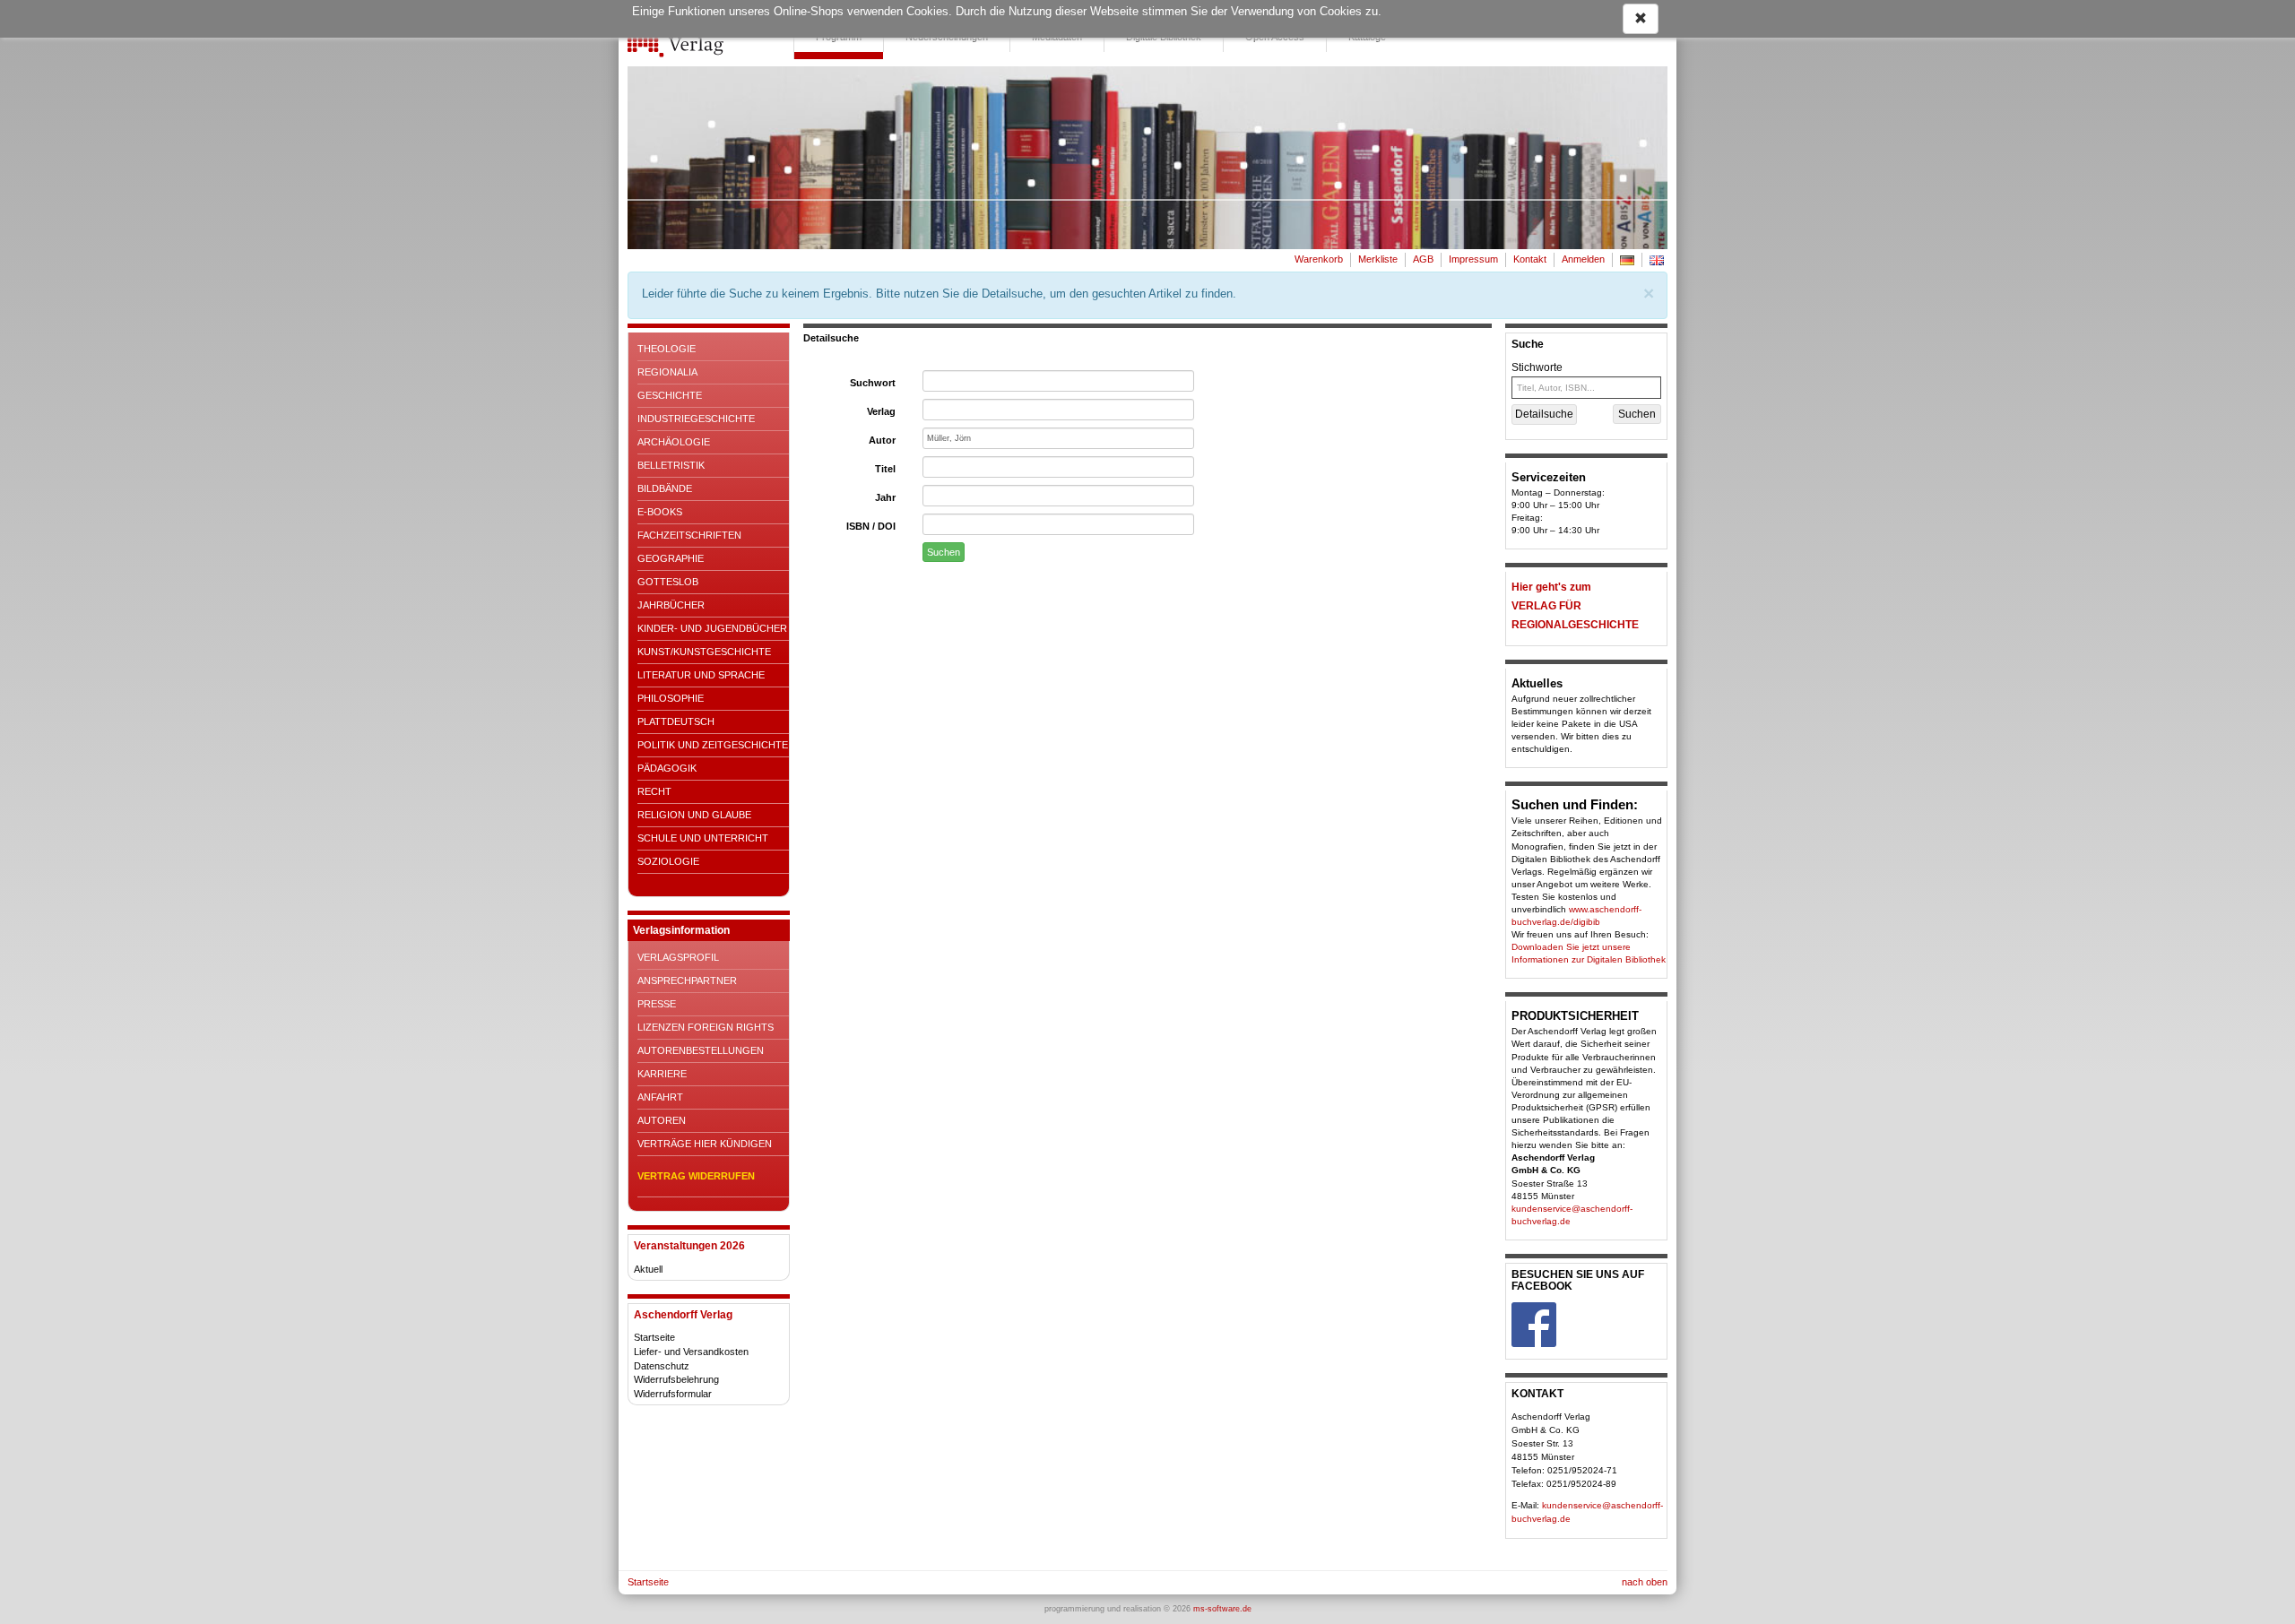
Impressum (1473, 259)
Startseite (654, 1337)
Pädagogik (667, 768)
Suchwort (873, 383)
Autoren (662, 1120)
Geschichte (670, 395)
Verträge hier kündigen (705, 1144)
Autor (882, 440)
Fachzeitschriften (689, 535)
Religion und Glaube (694, 815)
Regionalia (667, 372)
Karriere (662, 1074)
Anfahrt (660, 1097)
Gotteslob (668, 582)
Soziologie (668, 861)
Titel (885, 469)
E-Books (660, 512)
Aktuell (648, 1269)
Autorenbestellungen (701, 1050)
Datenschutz (662, 1366)
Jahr (885, 497)
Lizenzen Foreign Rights (706, 1027)
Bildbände (665, 488)
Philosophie (671, 698)
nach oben (1645, 1582)
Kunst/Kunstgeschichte (704, 652)
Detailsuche (1544, 414)
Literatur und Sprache (701, 675)
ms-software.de (1222, 1609)
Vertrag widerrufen (696, 1176)
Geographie (671, 558)
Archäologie (674, 442)
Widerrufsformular (673, 1394)
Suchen (944, 552)
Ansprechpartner (687, 980)
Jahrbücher (671, 605)
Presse (657, 1004)
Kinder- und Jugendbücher (712, 628)
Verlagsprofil (678, 957)
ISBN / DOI (871, 526)
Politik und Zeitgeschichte (713, 745)
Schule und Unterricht (703, 838)
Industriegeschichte (696, 419)
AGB (1423, 259)
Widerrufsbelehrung (676, 1379)
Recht (654, 791)
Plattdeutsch (676, 721)
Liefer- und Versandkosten (691, 1352)
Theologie (667, 349)
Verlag (881, 411)
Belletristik (671, 465)
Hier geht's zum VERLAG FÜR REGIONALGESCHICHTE (1575, 606)
